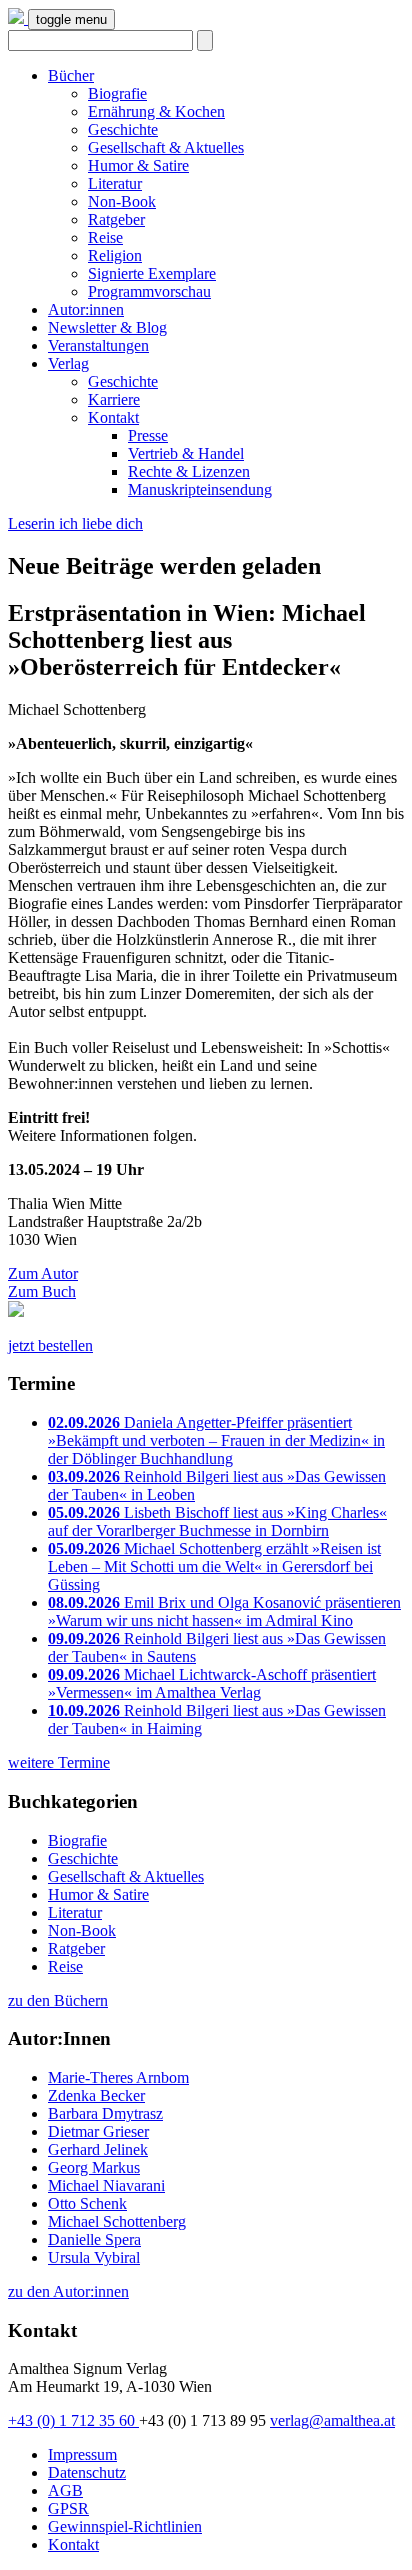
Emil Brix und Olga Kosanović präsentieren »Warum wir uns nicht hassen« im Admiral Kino (224, 1611)
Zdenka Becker (96, 2095)
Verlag (68, 363)
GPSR (68, 2508)
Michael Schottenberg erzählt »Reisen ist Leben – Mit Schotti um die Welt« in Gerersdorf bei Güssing (214, 1566)
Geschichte (123, 129)
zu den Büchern (58, 2000)
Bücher (71, 75)
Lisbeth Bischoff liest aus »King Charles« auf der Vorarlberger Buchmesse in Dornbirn (217, 1521)
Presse (148, 435)
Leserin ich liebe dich (75, 523)
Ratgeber (116, 219)
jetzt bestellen (50, 1345)
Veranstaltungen (98, 345)
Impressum (82, 2454)
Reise (105, 237)
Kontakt (113, 417)
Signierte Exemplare (152, 273)
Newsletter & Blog (107, 327)
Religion (115, 255)
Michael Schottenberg (117, 2221)
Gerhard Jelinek (98, 2149)
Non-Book (122, 201)
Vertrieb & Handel (186, 453)
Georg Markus (94, 2167)
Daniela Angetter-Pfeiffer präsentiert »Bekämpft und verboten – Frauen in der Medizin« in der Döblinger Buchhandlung (216, 1440)
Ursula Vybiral (94, 2257)
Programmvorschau (149, 291)
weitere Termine (59, 1762)
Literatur (115, 183)
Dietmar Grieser (98, 2131)
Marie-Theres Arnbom (118, 2077)
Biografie (117, 93)
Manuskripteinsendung (200, 489)
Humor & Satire (138, 165)
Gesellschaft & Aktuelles (166, 147)
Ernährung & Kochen (156, 111)
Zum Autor (43, 1273)
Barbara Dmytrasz (105, 2113)
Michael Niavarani (106, 2185)
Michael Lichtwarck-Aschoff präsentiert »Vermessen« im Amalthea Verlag (212, 1683)
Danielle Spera (94, 2239)
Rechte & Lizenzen (189, 471)
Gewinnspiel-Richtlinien (125, 2526)
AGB (65, 2490)
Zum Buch (42, 1291)
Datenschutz (87, 2472)
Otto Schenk (87, 2203)
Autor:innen (86, 309)
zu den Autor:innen (68, 2291)
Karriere (114, 399)
